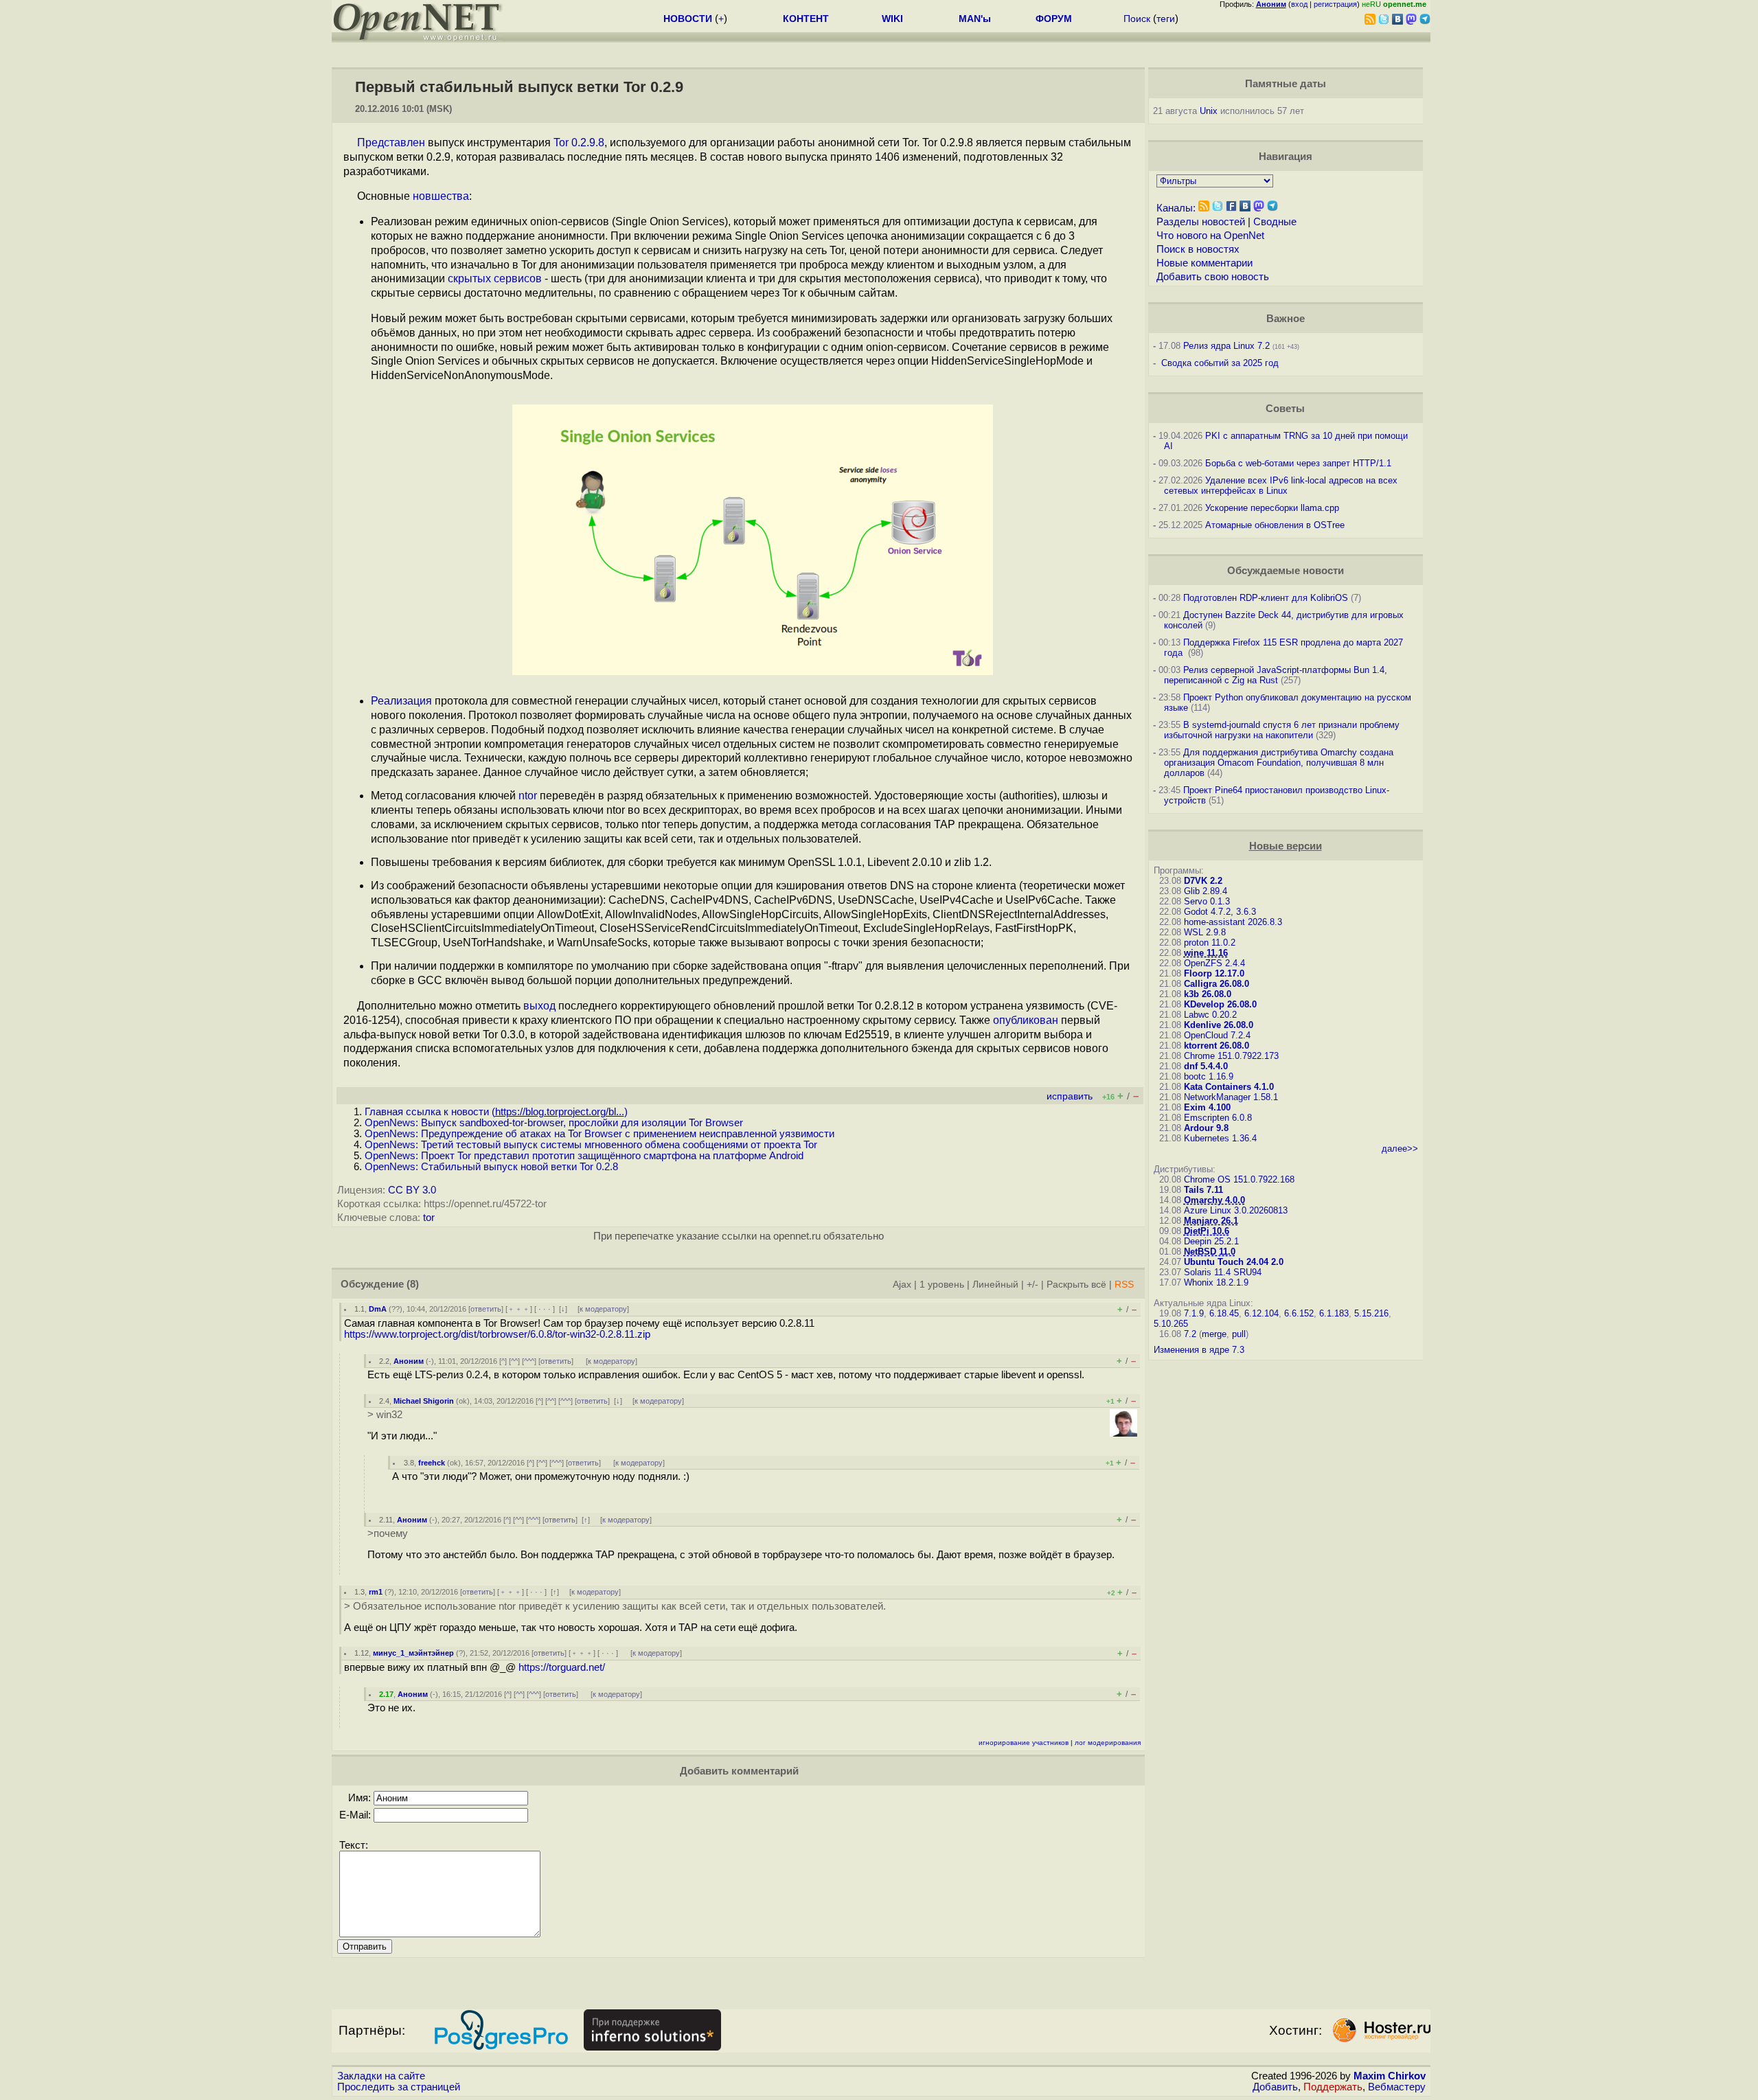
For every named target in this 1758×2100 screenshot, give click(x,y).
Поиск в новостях (1198, 249)
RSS (1124, 1285)
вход (1299, 4)
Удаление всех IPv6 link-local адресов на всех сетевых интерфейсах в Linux (1281, 486)
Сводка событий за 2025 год (1220, 363)
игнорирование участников (1024, 1743)
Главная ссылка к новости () (496, 1112)
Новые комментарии (1205, 263)
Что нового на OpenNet (1210, 236)
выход (539, 1006)
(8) (413, 1284)
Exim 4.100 (1207, 1107)
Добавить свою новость (1213, 277)
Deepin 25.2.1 (1211, 1241)
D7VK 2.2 (1203, 881)
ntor (528, 796)
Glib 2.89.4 (1206, 891)
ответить (486, 1309)
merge (1214, 1334)
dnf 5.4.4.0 (1206, 1066)
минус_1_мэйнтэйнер (413, 1653)
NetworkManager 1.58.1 (1231, 1097)
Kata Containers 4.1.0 (1229, 1087)
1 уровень (942, 1285)
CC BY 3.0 (412, 1190)
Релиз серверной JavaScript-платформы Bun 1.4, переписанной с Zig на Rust (1276, 675)
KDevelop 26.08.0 (1220, 1004)
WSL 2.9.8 (1205, 932)
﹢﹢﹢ (519, 1309)
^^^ (529, 1361)
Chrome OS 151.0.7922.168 (1239, 1179)
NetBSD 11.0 (1210, 1252)
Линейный (995, 1285)
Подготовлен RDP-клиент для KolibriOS (1266, 598)
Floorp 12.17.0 (1214, 973)
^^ (514, 1361)
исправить (1070, 1096)
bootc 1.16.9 (1209, 1076)
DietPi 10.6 (1207, 1231)
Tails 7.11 (1203, 1190)
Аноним (409, 1361)
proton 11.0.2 (1210, 943)
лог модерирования (1108, 1743)
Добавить (1275, 2087)
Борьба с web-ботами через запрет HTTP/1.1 (1298, 463)
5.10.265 (1171, 1324)
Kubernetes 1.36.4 (1220, 1138)
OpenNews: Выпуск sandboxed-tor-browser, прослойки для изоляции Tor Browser (554, 1123)
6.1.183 (1334, 1313)
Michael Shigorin (424, 1401)
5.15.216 (1371, 1313)
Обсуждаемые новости (1286, 571)
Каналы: (1176, 208)
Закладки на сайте (381, 2076)
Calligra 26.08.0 (1217, 984)
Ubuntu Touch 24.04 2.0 (1234, 1262)
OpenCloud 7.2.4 (1217, 1035)
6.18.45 (1224, 1313)
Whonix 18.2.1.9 (1216, 1282)
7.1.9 (1194, 1313)
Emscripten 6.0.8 (1218, 1118)
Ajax (902, 1285)
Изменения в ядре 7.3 (1199, 1350)
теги (1166, 19)
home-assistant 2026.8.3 (1233, 922)
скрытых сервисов (495, 278)
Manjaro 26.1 (1211, 1221)
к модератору (603, 1309)
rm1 (376, 1592)
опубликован (1026, 1020)
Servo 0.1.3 (1207, 901)
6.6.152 (1299, 1313)
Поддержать (1333, 2087)
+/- (1032, 1285)
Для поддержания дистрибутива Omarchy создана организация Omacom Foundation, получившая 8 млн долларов (1279, 763)
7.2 (1190, 1334)
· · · (545, 1309)
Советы (1285, 409)
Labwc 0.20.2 (1210, 1015)
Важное (1286, 319)
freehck (432, 1463)
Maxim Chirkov (1390, 2076)
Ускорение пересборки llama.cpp (1272, 508)
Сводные (1275, 222)
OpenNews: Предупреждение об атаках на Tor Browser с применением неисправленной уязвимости (600, 1134)
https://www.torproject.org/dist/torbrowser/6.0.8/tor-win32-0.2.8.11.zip (497, 1334)
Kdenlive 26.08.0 (1219, 1025)
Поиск (1137, 19)
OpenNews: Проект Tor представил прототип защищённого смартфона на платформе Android (584, 1156)
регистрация (1335, 4)
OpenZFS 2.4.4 (1214, 963)
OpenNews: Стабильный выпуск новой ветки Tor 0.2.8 (491, 1167)
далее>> (1400, 1149)
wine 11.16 (1206, 953)
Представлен (391, 142)
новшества (441, 196)
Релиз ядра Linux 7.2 (1226, 346)
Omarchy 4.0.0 (1214, 1200)
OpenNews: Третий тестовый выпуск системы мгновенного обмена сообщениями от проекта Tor (591, 1145)
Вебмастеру (1397, 2087)
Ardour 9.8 (1206, 1128)
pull (1239, 1334)
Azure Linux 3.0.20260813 (1236, 1210)
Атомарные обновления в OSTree (1275, 525)
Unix (1209, 111)
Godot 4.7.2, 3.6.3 (1220, 912)
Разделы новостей (1201, 222)
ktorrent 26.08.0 (1217, 1046)
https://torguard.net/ (562, 1667)
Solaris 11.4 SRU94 (1223, 1272)
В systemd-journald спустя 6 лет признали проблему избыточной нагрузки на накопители (1282, 730)
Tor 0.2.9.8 (579, 142)
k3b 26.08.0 (1208, 994)
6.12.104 (1262, 1313)
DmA (378, 1309)
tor (429, 1218)
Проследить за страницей (399, 2087)
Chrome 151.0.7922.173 (1231, 1056)
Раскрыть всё (1076, 1285)
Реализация (401, 701)
